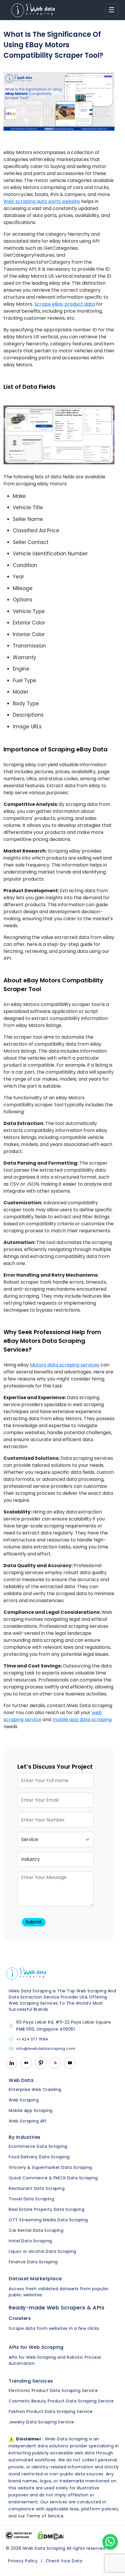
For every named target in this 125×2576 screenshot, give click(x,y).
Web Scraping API (27, 2121)
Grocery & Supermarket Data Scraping (50, 2167)
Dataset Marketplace (35, 2279)
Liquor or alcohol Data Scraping (43, 2251)
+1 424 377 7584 (32, 2039)
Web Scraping (24, 2100)
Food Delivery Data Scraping (39, 2157)
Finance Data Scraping (33, 2262)
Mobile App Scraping (31, 2110)
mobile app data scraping (82, 1720)
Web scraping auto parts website (42, 201)
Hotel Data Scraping (30, 2241)
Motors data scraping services (65, 1365)
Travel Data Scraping (31, 2199)
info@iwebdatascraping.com (46, 2049)
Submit (34, 1922)
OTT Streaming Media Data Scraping (48, 2220)
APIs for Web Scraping (36, 2347)
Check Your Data (64, 2561)
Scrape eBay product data (65, 304)
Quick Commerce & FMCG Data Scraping (53, 2178)
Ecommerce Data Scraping (38, 2146)
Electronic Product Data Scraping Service (53, 2390)
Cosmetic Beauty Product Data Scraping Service (61, 2401)
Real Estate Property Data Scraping (47, 2209)
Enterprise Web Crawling (35, 2089)
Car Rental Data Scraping (36, 2230)
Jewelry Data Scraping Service (41, 2422)
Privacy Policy (23, 2561)
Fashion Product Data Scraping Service (51, 2411)
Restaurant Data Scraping (37, 2188)
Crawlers (20, 2318)
